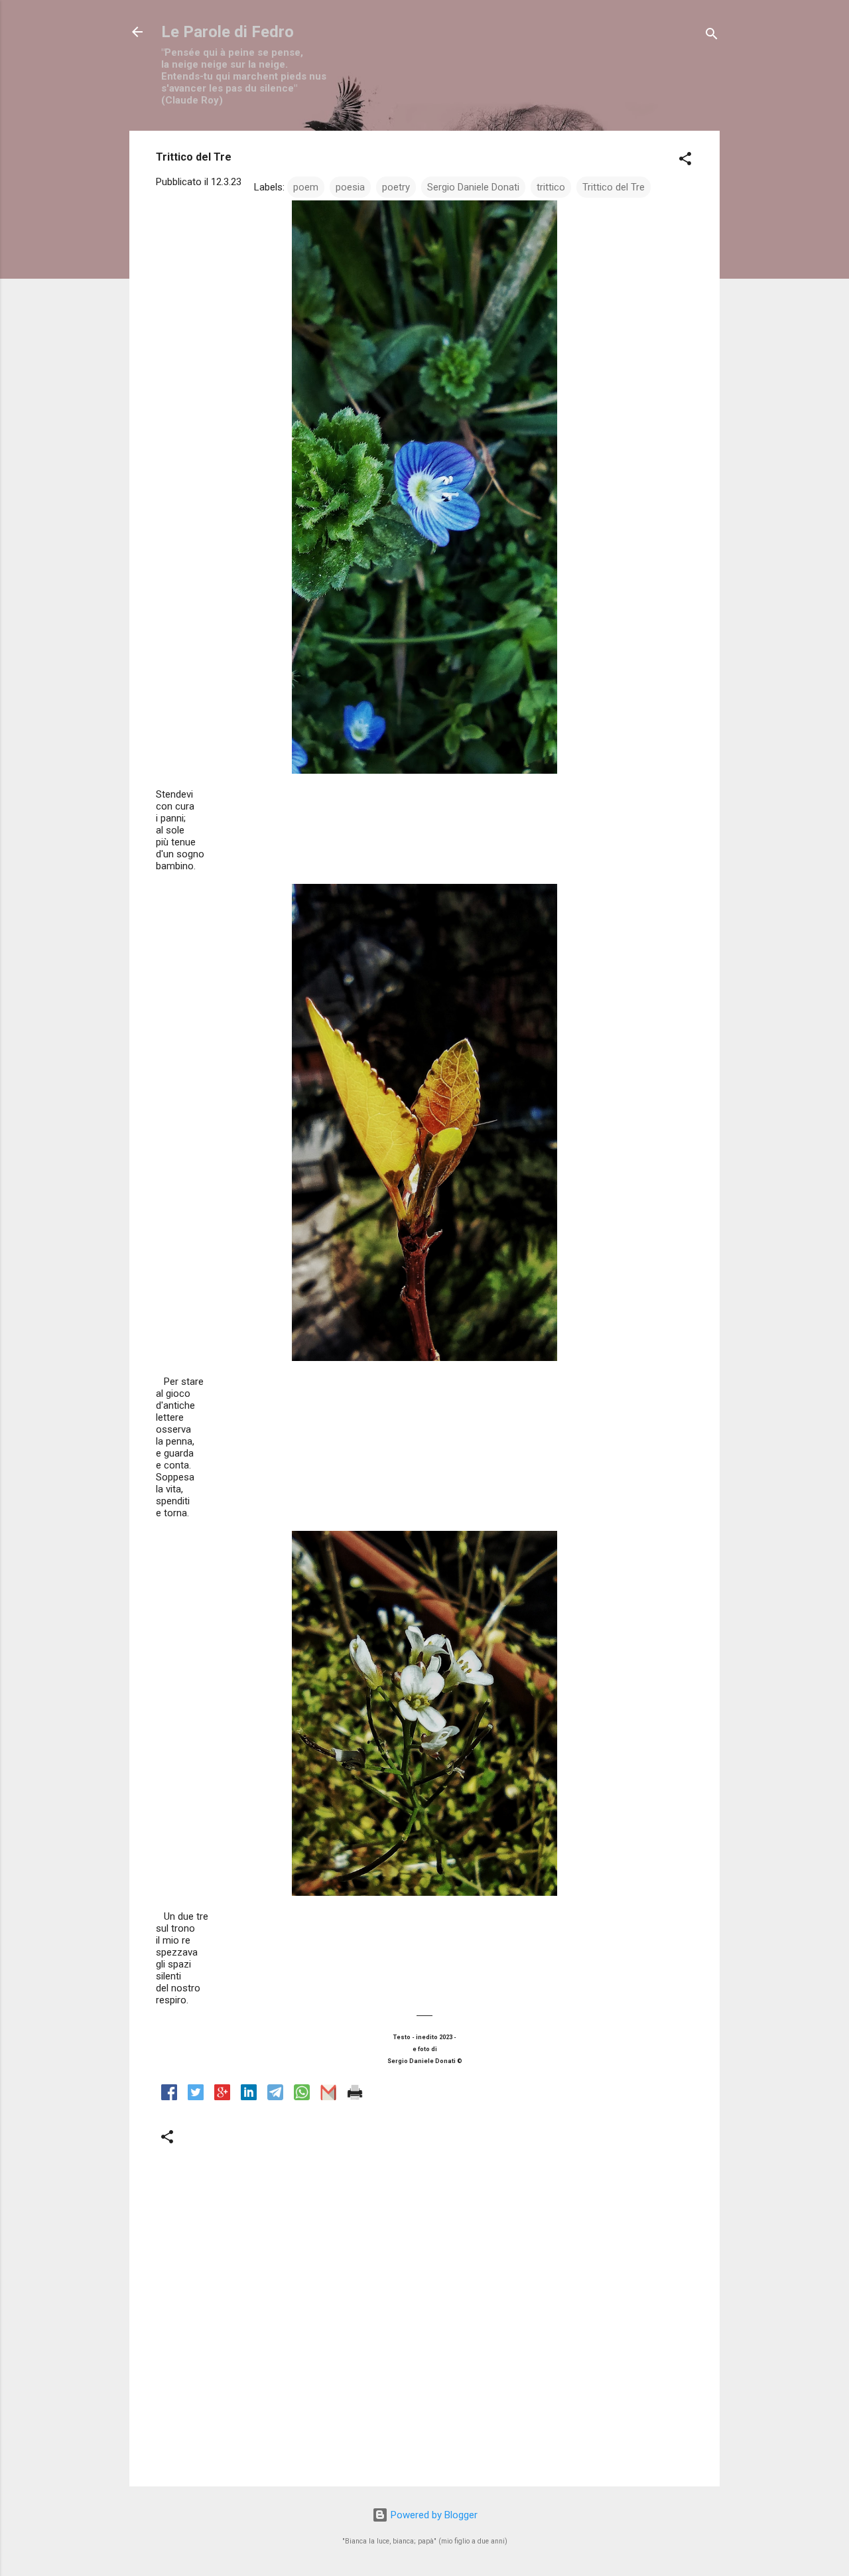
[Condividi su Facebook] (169, 2097)
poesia (350, 187)
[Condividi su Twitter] (196, 2097)
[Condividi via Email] (328, 2097)
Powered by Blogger (433, 2515)
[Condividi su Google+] (222, 2097)
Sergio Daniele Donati (473, 187)
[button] (685, 161)
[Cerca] (712, 36)
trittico (551, 187)
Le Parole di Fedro (228, 32)
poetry (396, 187)
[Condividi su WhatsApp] (302, 2097)
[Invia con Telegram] (275, 2097)
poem (306, 187)
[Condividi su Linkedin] (249, 2097)
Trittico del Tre (614, 187)
